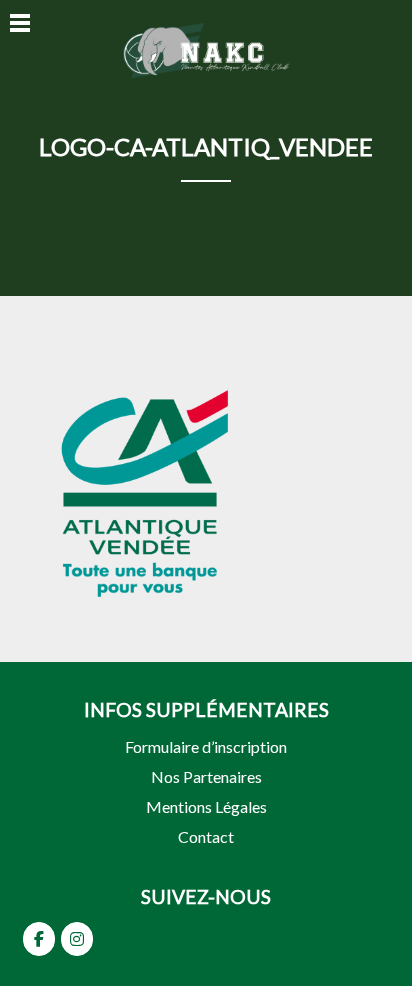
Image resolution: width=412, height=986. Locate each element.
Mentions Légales (206, 806)
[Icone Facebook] (39, 939)
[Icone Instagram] (77, 939)
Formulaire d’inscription (206, 746)
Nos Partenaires (206, 776)
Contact (206, 836)
